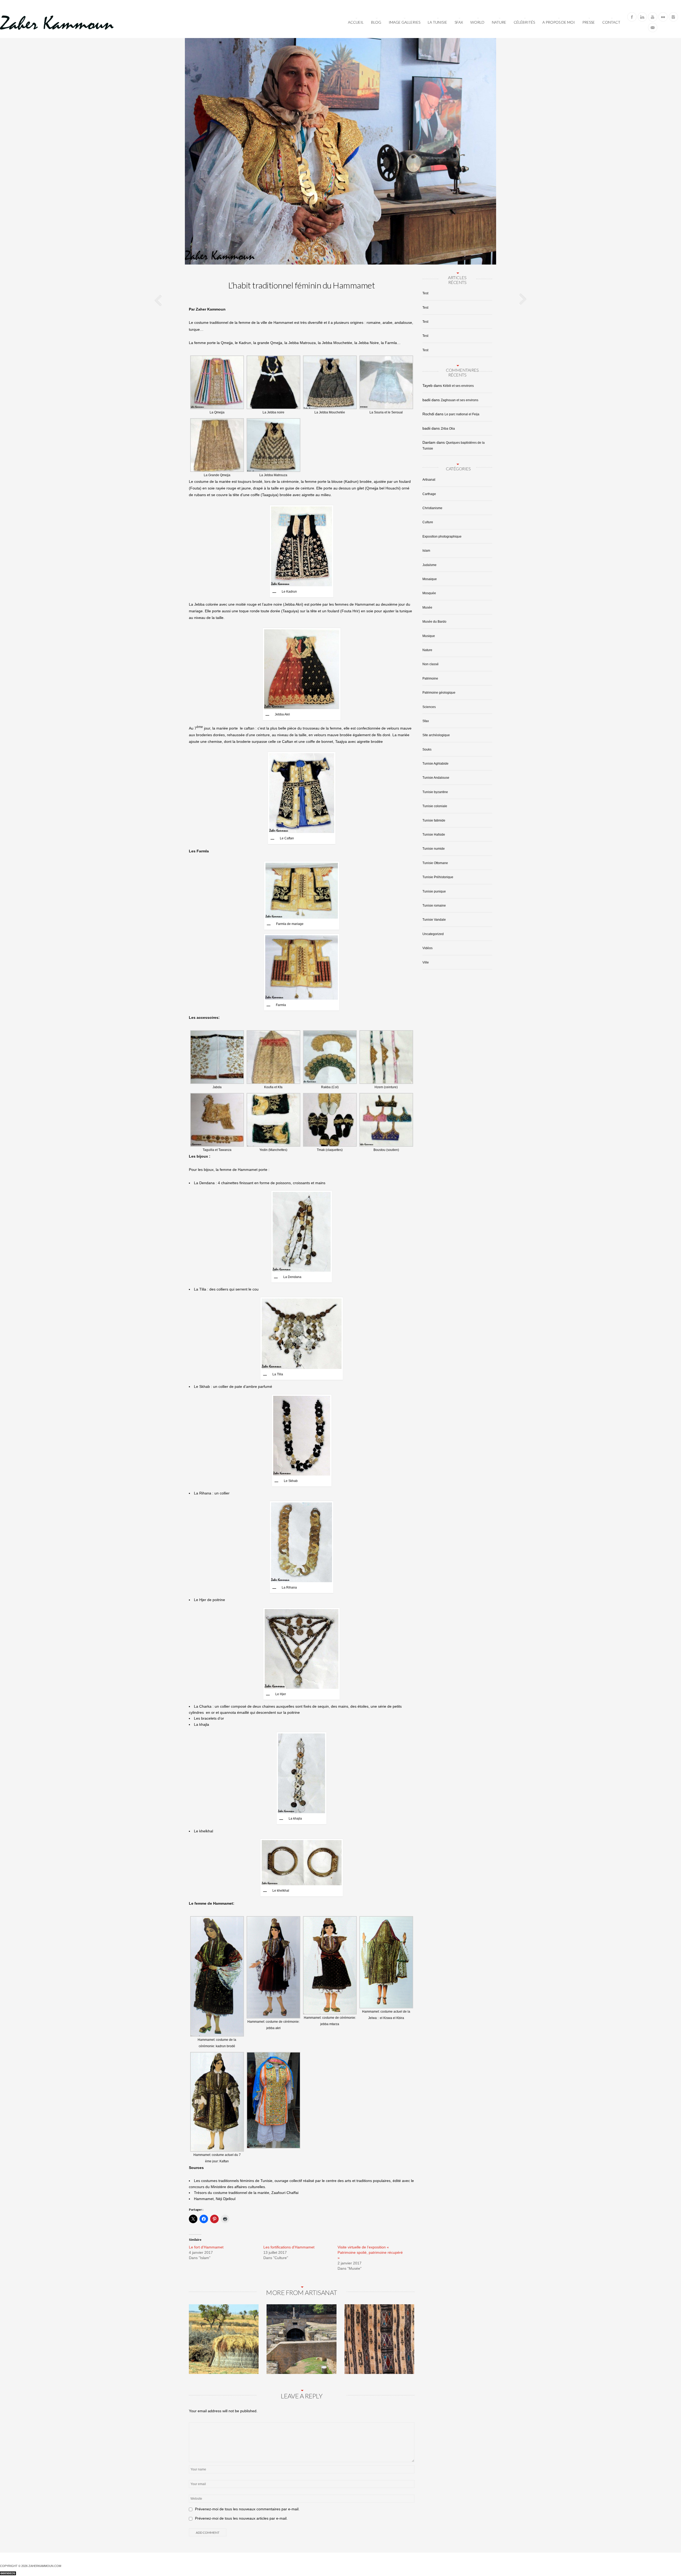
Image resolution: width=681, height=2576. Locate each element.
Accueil (356, 22)
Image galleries (404, 22)
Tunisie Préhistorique (438, 877)
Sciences (429, 707)
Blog (376, 22)
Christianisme (432, 508)
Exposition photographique (442, 537)
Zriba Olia (448, 429)
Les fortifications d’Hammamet (289, 2247)
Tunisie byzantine (435, 792)
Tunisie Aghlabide (435, 764)
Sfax (459, 22)
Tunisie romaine (434, 906)
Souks (427, 749)
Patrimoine (430, 678)
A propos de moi (559, 22)
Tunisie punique (434, 891)
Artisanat (429, 480)
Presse (589, 22)
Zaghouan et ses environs (460, 400)
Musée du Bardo (434, 622)
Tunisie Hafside (434, 835)
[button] (217, 386)
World (477, 22)
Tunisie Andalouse (436, 778)
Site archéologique (436, 735)
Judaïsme (429, 565)
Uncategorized (433, 934)
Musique (429, 636)
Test (425, 293)
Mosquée (429, 593)
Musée (427, 608)
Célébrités (524, 22)
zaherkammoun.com (45, 2566)
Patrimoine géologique (439, 693)
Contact (611, 22)
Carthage (429, 494)
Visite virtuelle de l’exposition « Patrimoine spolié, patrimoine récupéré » (370, 2252)
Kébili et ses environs (458, 386)
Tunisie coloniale (435, 806)
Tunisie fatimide (434, 820)
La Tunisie (437, 22)
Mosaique (430, 579)
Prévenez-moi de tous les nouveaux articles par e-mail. (241, 2518)
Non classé (431, 664)
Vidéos (427, 948)
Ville (426, 962)
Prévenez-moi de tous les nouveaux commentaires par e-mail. (247, 2509)
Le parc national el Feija (462, 414)
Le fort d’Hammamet (206, 2247)
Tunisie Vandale (434, 920)
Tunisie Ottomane (435, 863)
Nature (499, 22)
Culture (428, 522)
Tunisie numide (434, 849)
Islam (426, 551)
